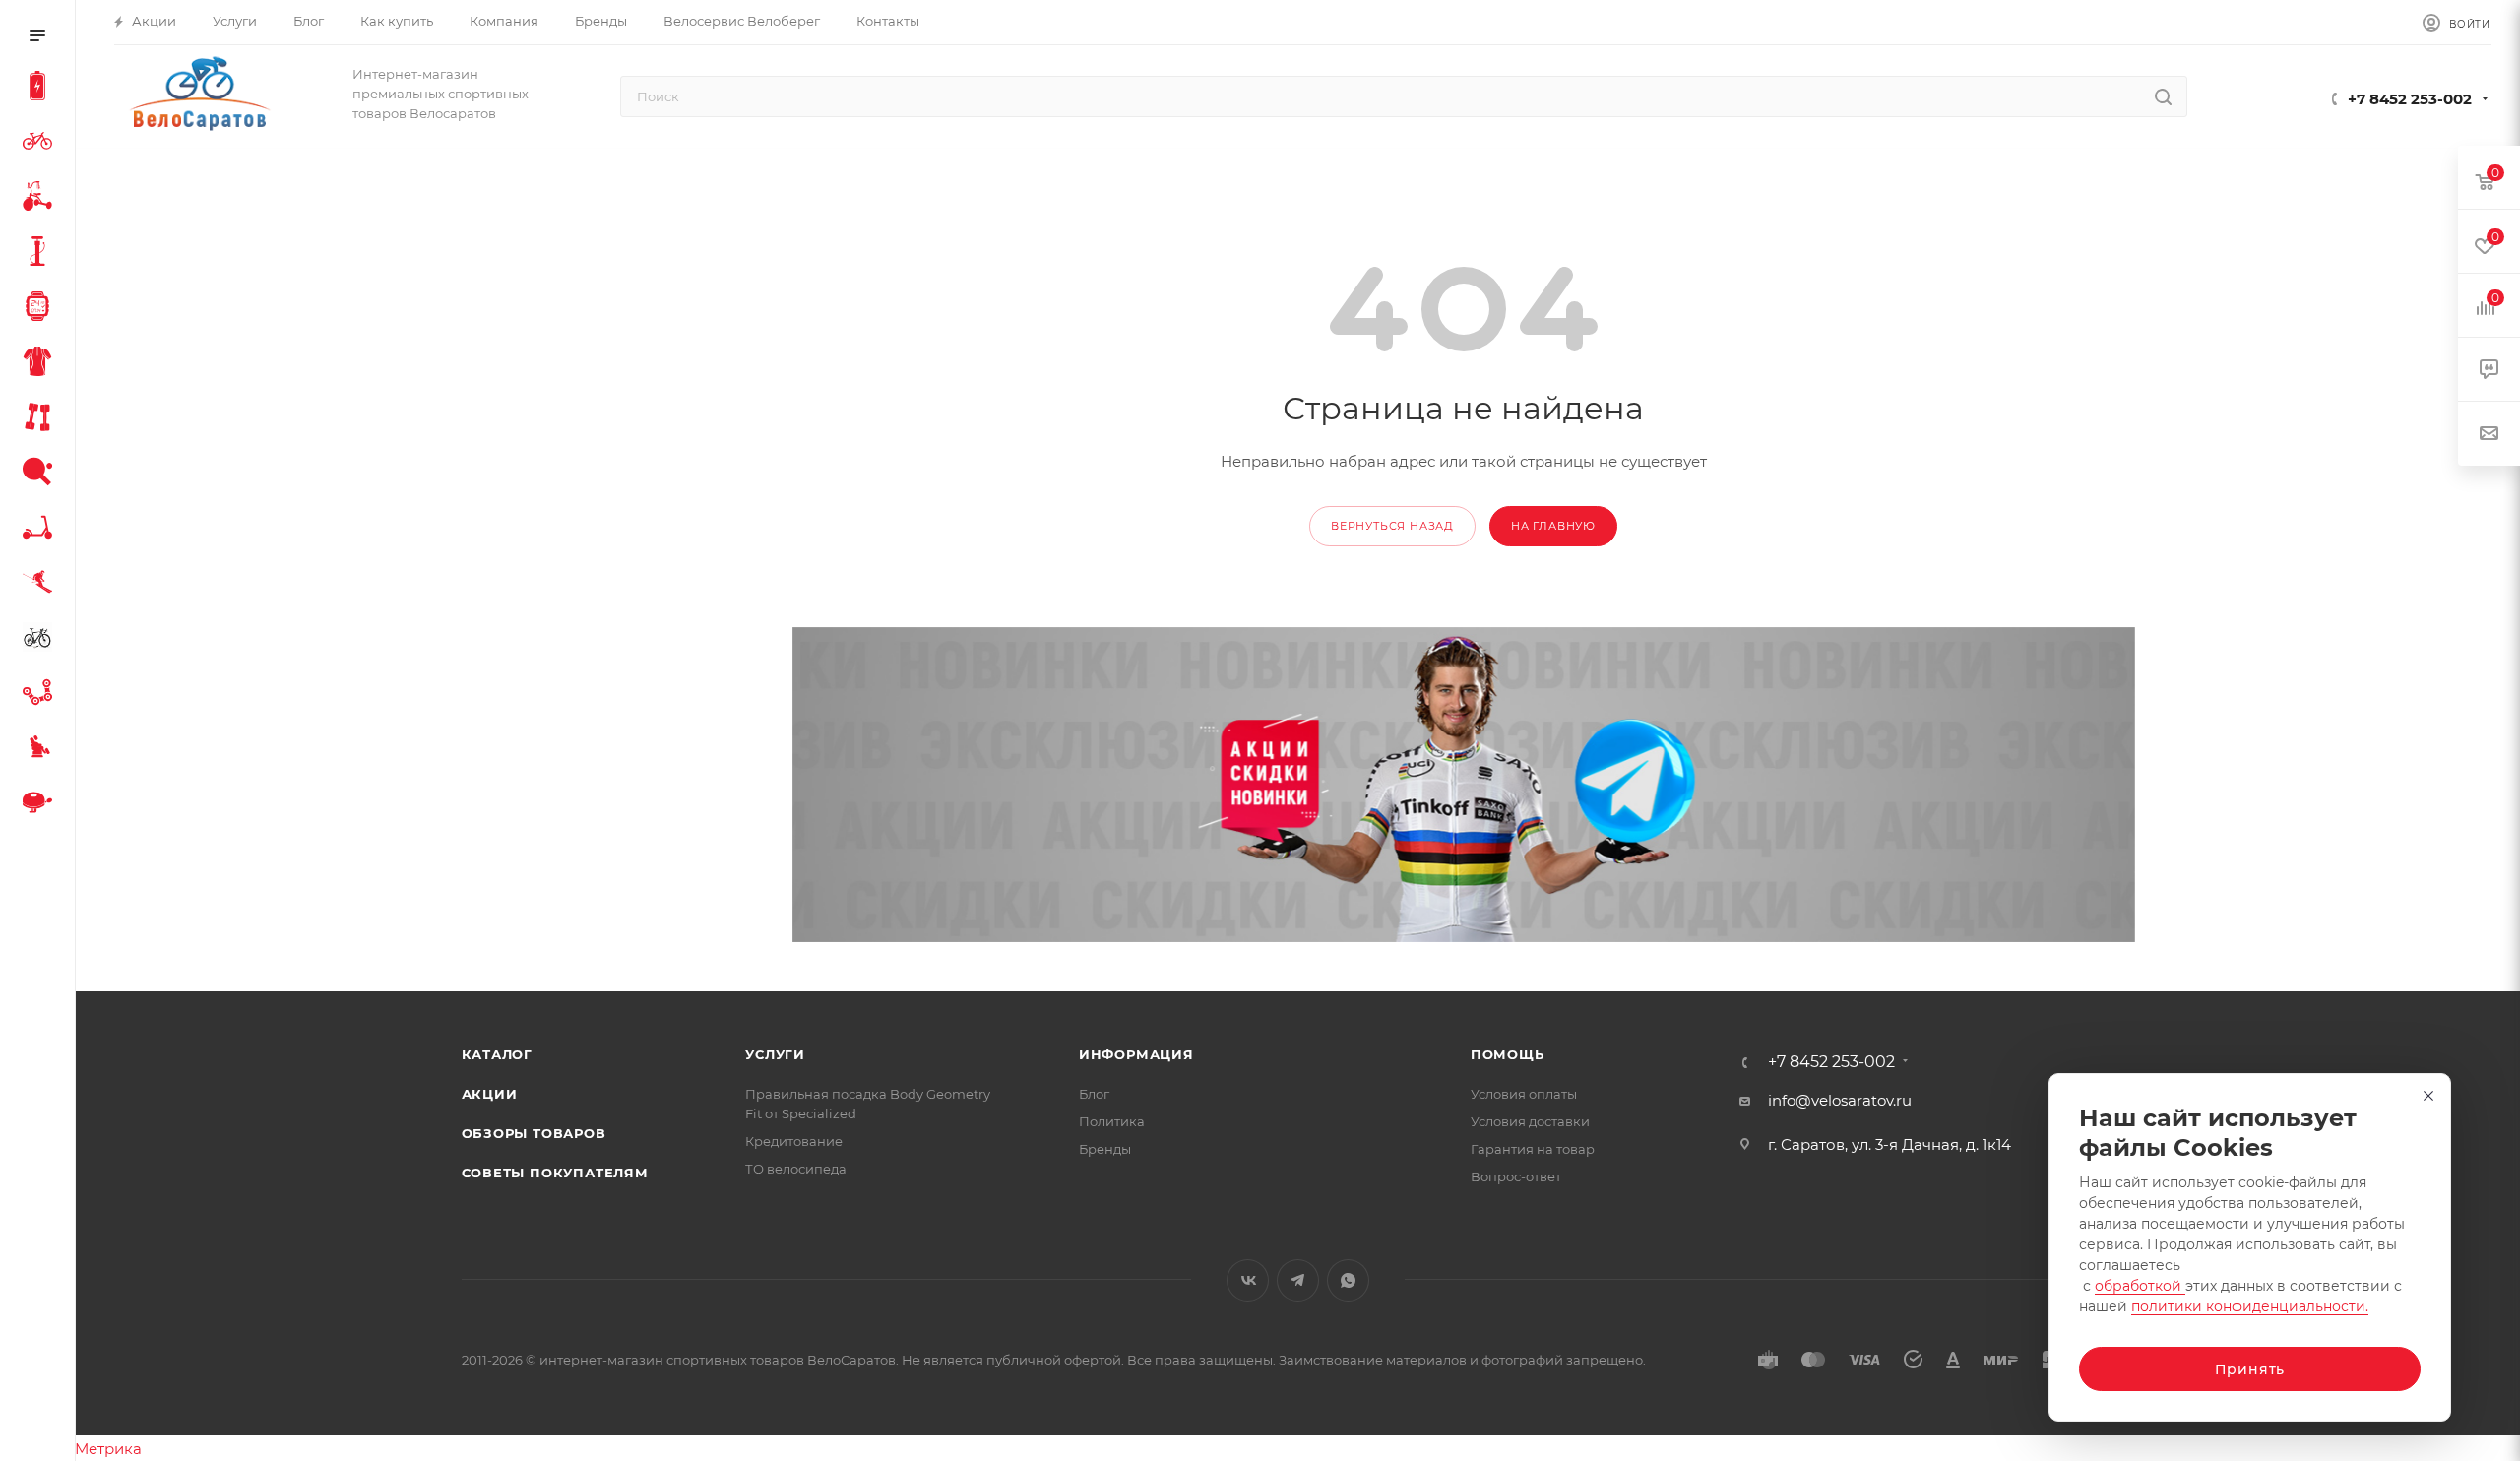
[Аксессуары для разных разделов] (41, 805)
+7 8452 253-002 (2410, 99)
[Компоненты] (41, 695)
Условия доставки (1530, 1121)
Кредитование (794, 1141)
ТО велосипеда (796, 1169)
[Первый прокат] (41, 640)
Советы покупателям (555, 1173)
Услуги (775, 1054)
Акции (490, 1094)
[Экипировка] (41, 364)
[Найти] (2163, 96)
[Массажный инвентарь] (41, 750)
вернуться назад (1392, 526)
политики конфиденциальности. (2250, 1306)
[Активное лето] (41, 475)
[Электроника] (41, 309)
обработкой (2140, 1286)
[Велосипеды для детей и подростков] (41, 199)
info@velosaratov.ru (1840, 1100)
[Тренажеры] (41, 419)
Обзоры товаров (534, 1133)
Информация (1136, 1054)
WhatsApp (1348, 1280)
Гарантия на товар (1533, 1149)
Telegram (1298, 1280)
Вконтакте (1248, 1280)
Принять (2250, 1369)
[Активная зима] (41, 585)
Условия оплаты (1524, 1094)
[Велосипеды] (41, 144)
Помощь (1508, 1054)
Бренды (1105, 1149)
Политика (1112, 1121)
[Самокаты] (41, 530)
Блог (1094, 1094)
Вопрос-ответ (1516, 1176)
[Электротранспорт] (41, 89)
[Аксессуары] (41, 254)
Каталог (498, 1054)
